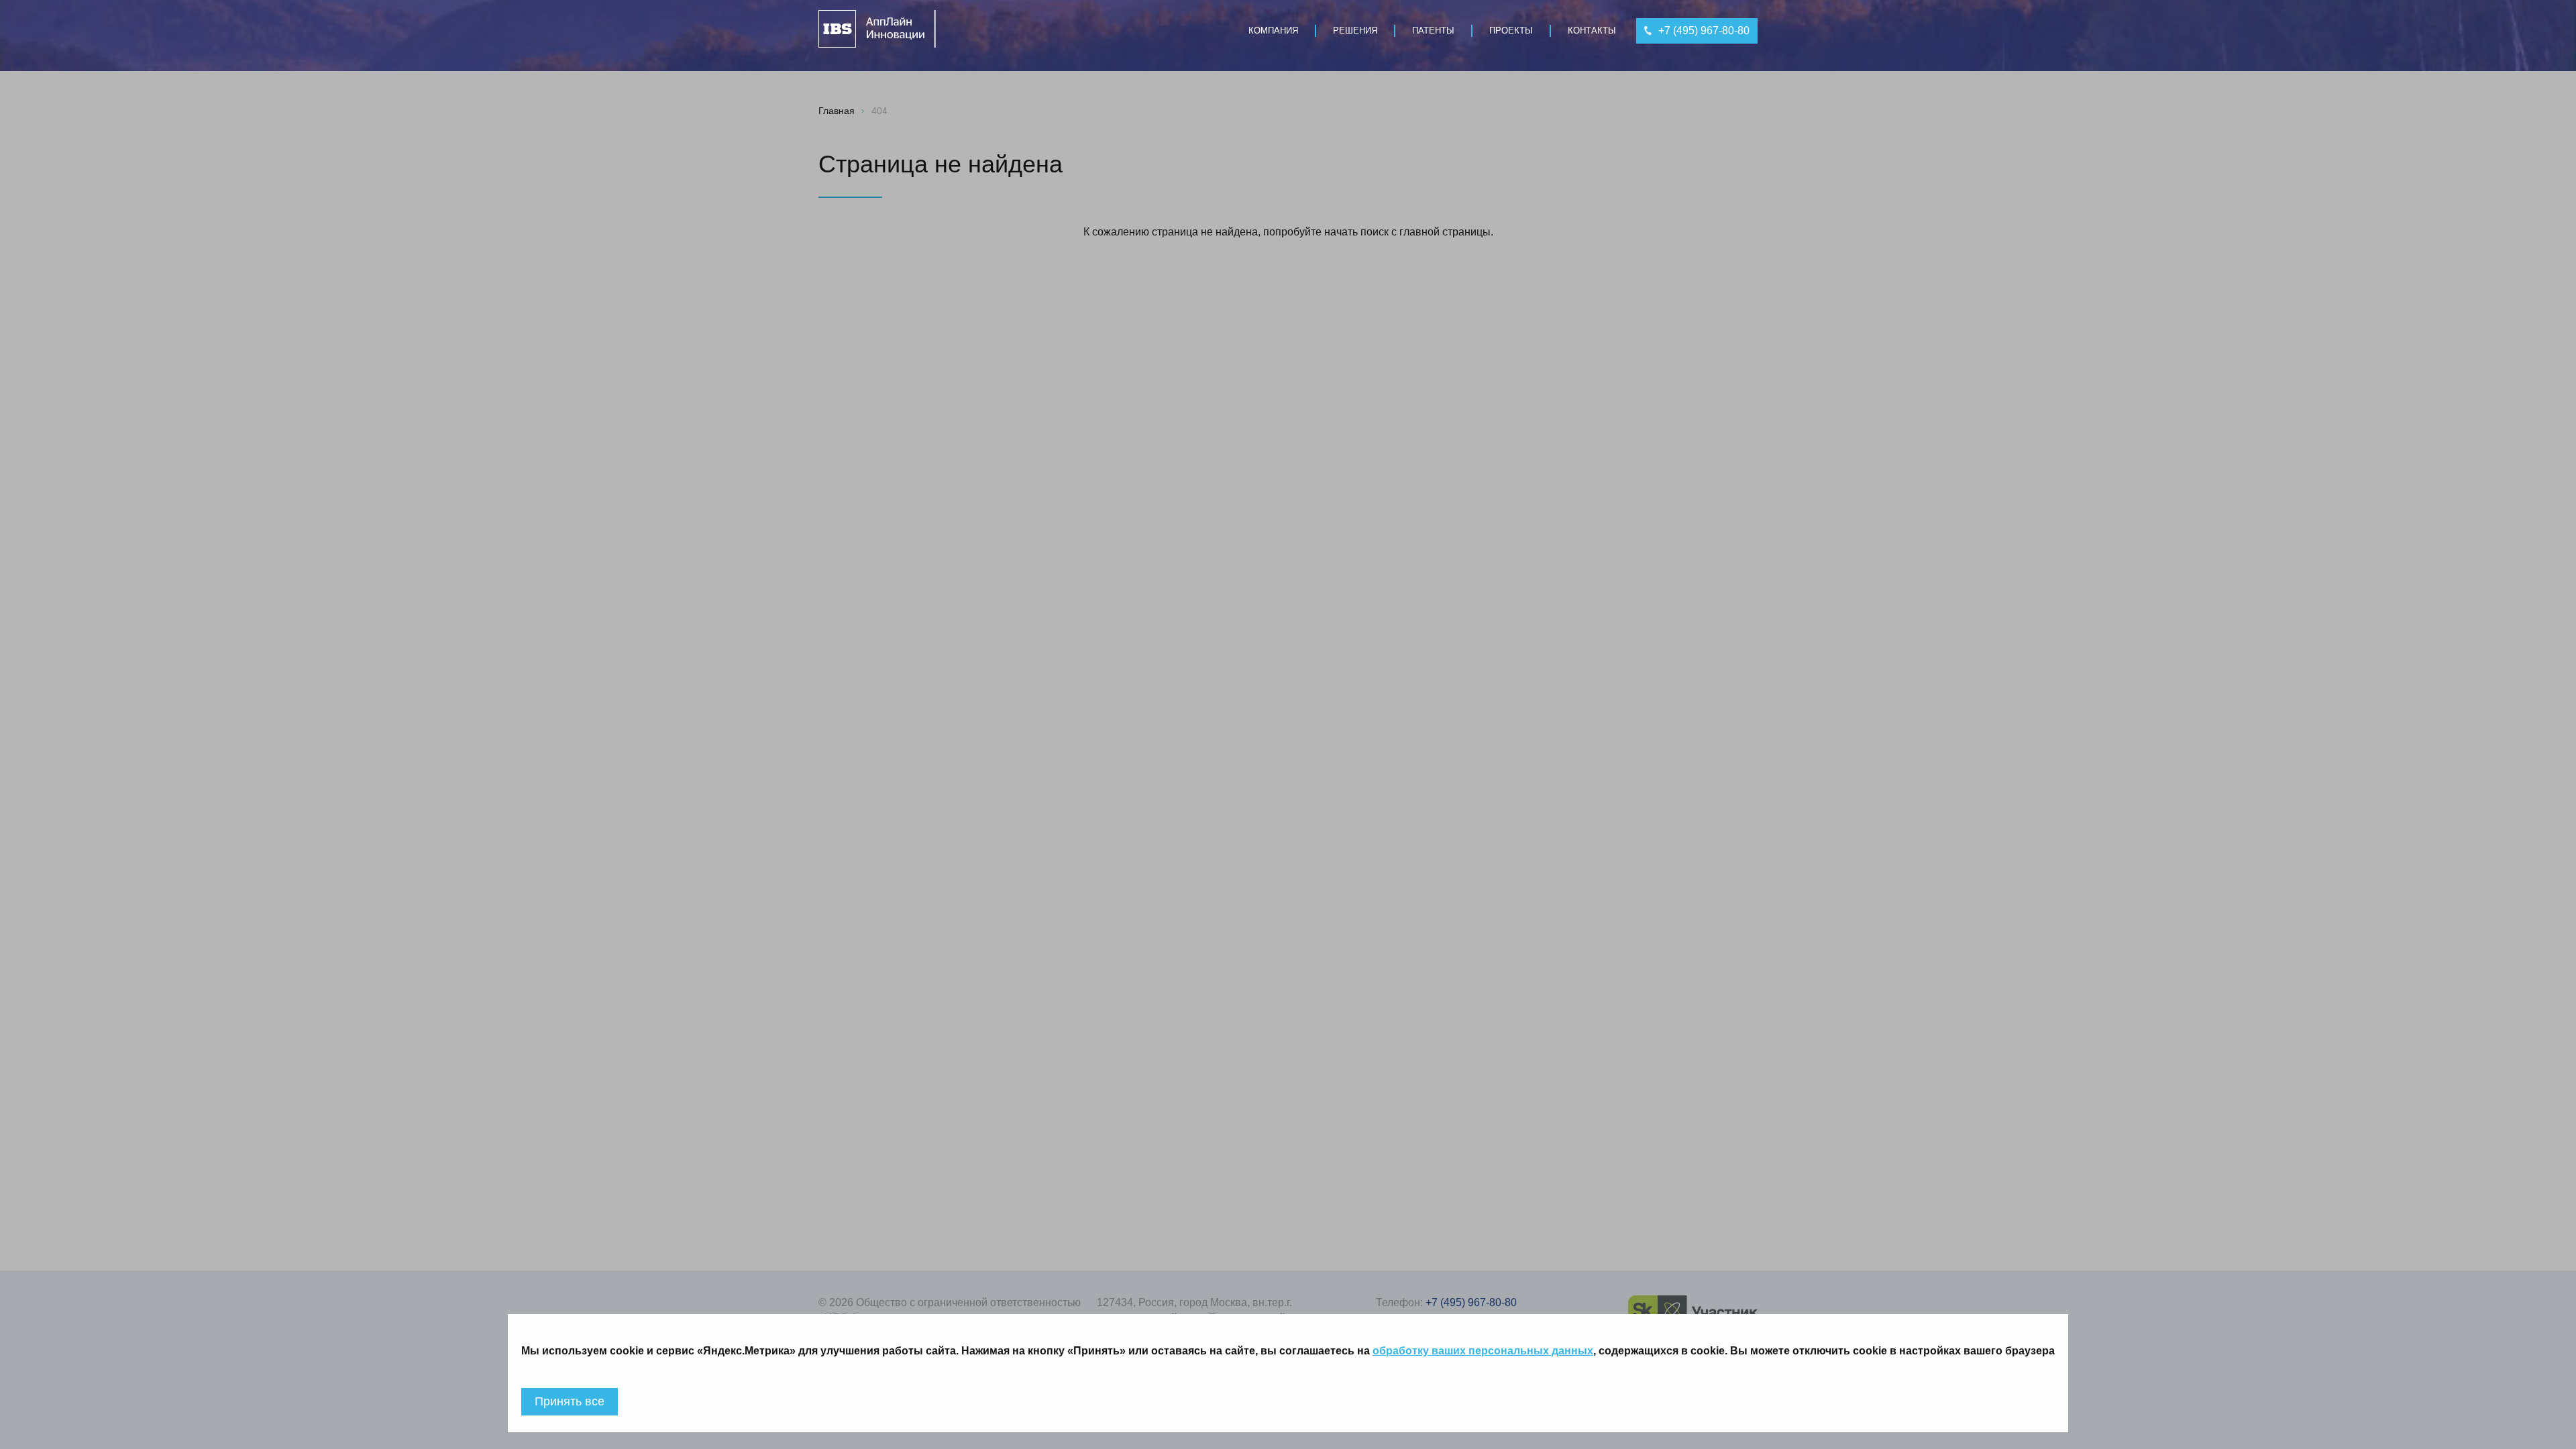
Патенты (1433, 31)
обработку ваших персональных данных (1483, 1351)
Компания (1273, 31)
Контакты (1592, 31)
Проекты (1511, 31)
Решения (1355, 31)
